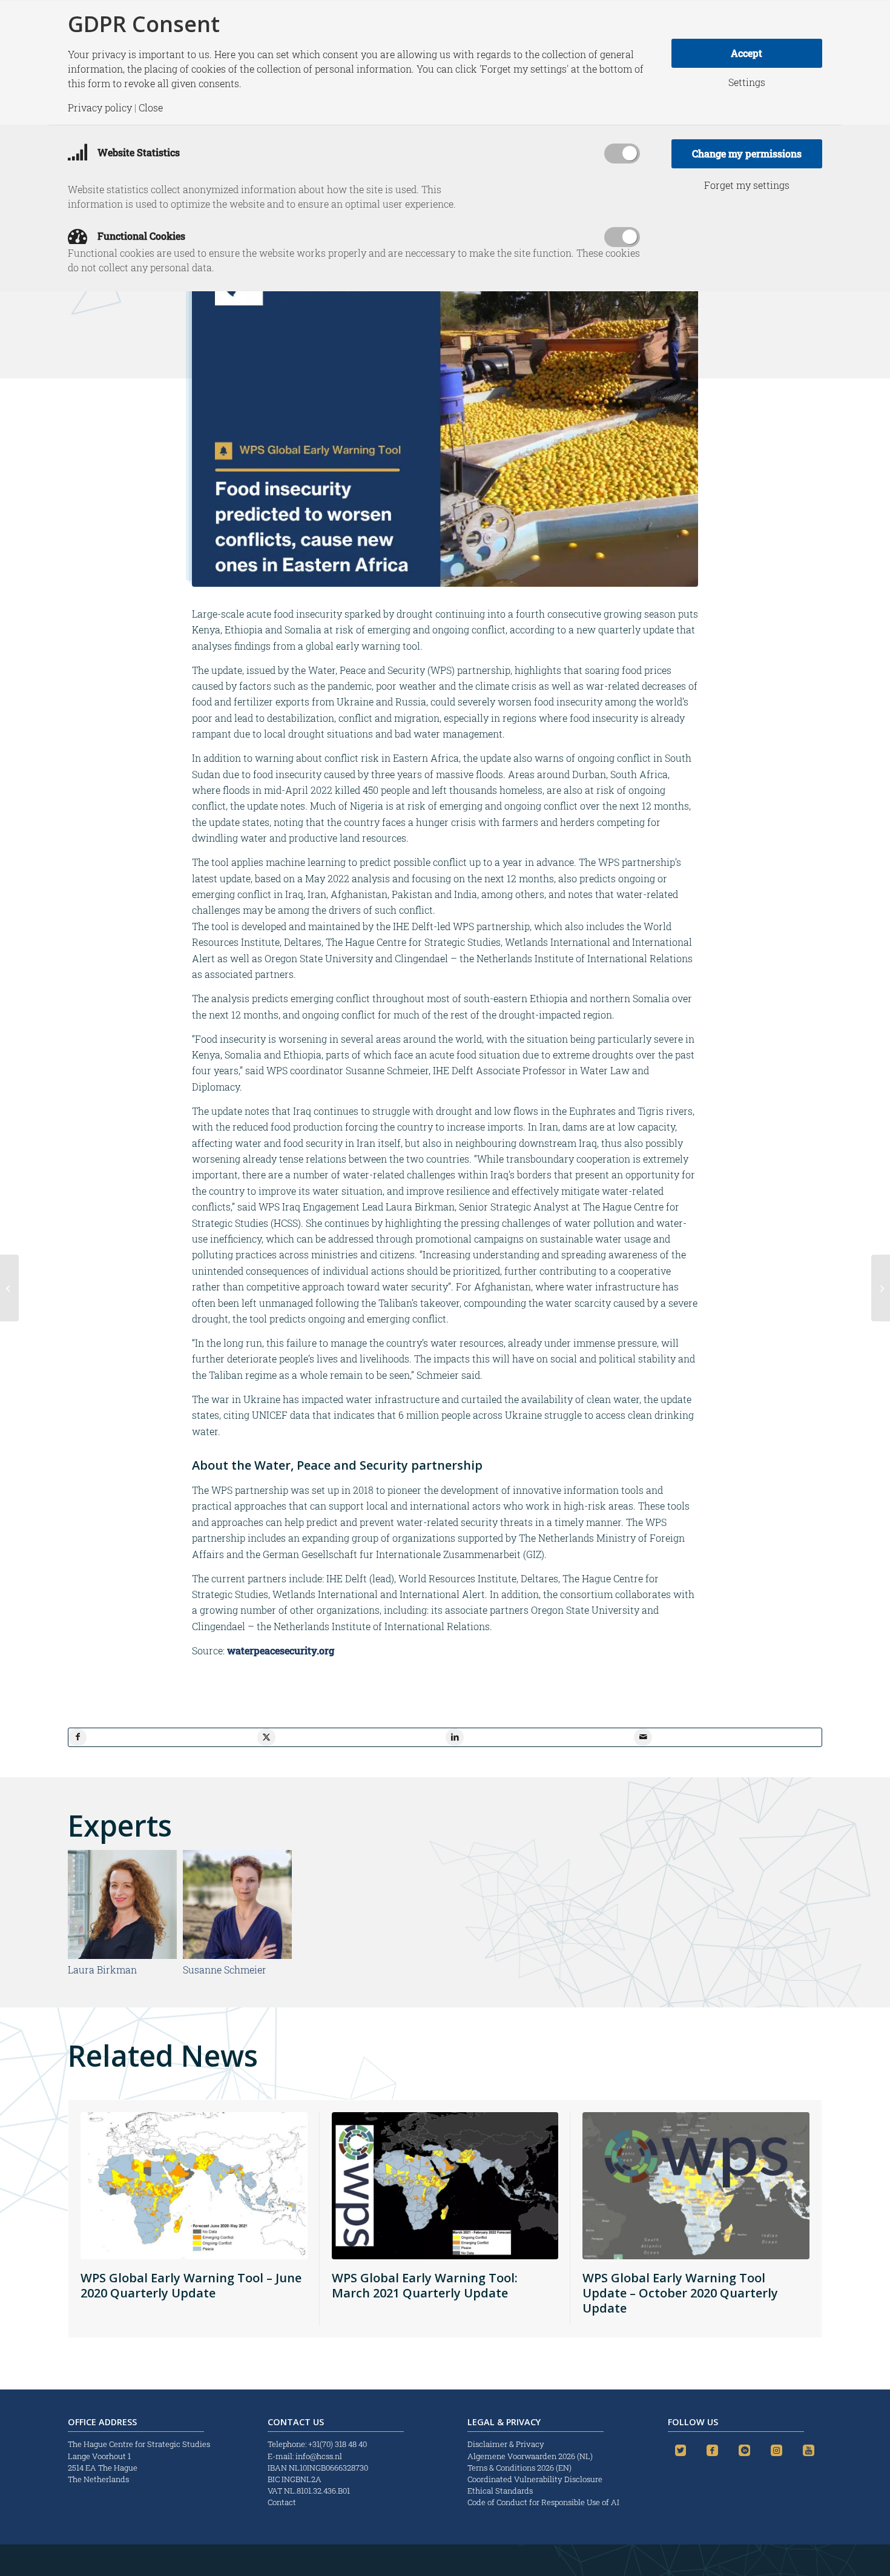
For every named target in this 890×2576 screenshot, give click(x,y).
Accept (747, 53)
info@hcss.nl (319, 2456)
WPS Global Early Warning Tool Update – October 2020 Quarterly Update (680, 2293)
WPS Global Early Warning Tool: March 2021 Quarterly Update (425, 2285)
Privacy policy (100, 108)
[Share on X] (266, 1737)
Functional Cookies (140, 236)
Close (151, 108)
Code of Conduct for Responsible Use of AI (543, 2502)
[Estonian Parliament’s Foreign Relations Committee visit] (9, 1288)
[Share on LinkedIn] (455, 1737)
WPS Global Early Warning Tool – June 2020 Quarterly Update (191, 2285)
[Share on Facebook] (77, 1737)
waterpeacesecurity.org (281, 1650)
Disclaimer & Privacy (506, 2444)
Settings (747, 82)
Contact (282, 2502)
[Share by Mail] (643, 1737)
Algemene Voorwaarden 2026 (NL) (531, 2456)
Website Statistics (137, 152)
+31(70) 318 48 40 (338, 2444)
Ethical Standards (500, 2491)
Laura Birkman (102, 1970)
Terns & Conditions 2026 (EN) (520, 2468)
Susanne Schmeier (225, 1970)
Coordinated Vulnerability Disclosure (535, 2479)
